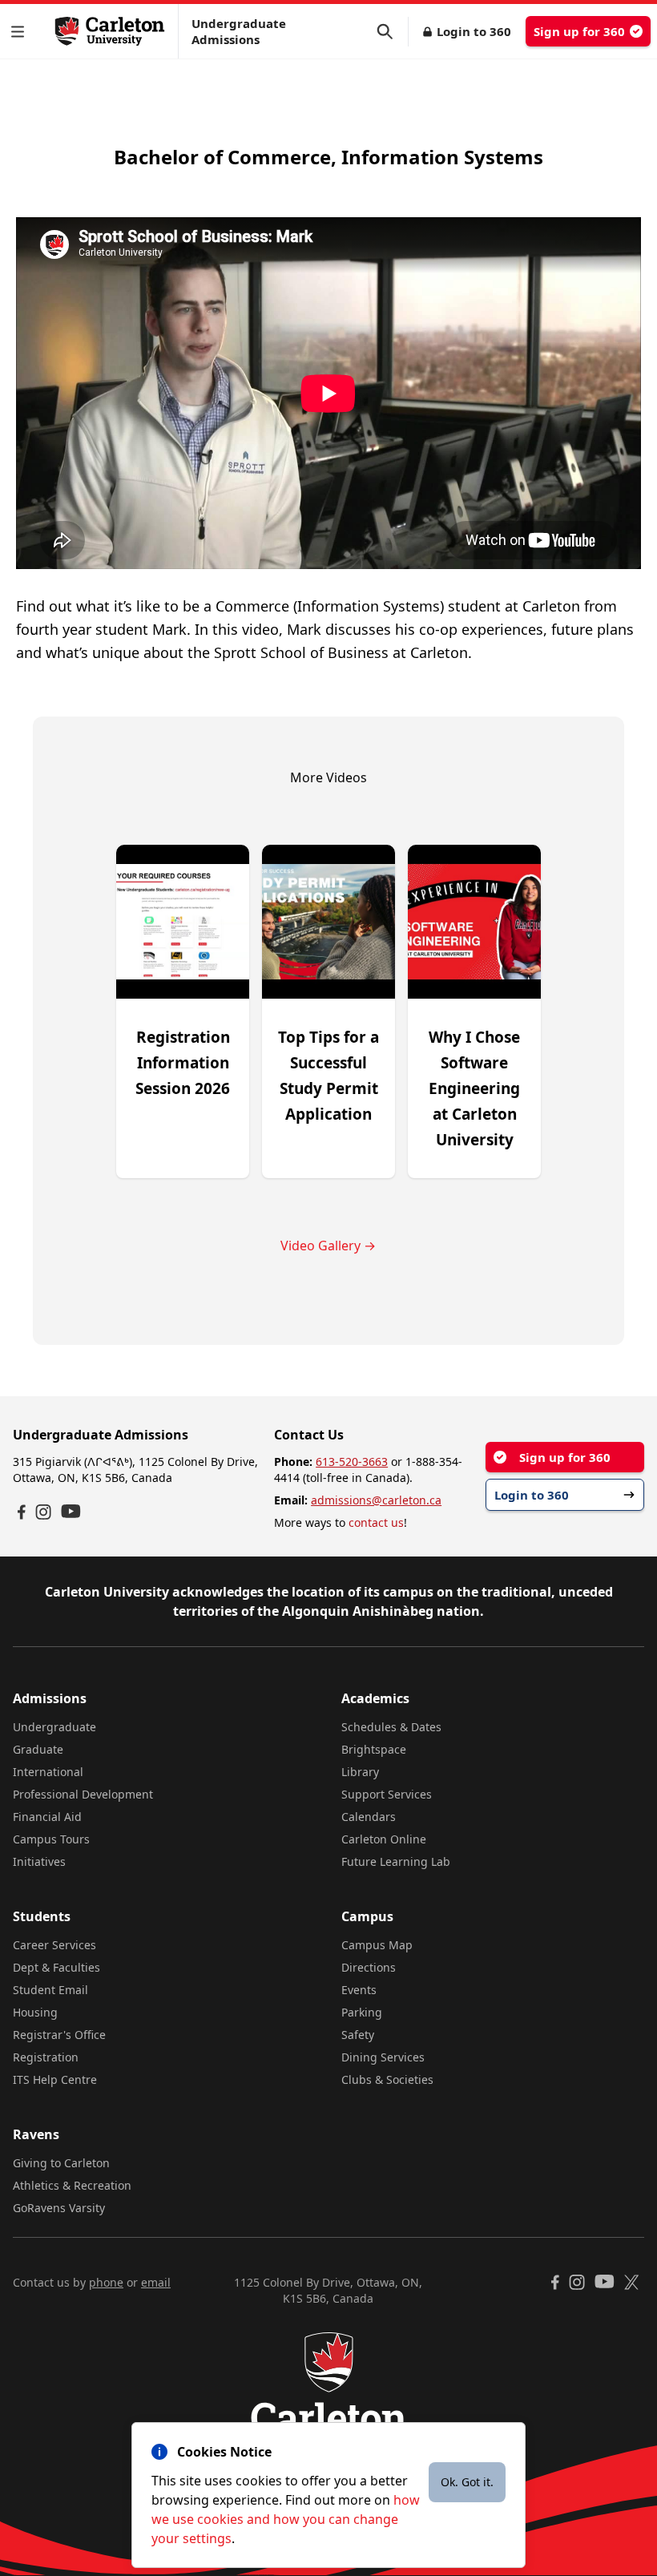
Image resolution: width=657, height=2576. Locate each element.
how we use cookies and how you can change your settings (286, 2519)
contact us (376, 1522)
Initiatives (39, 1861)
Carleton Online (384, 1839)
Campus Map (377, 1945)
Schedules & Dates (391, 1727)
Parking (362, 2012)
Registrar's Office (59, 2035)
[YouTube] (71, 1511)
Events (359, 1990)
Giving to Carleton (61, 2163)
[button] (21, 32)
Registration (46, 2057)
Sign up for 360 (579, 31)
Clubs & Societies (387, 2079)
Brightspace (374, 1749)
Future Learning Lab (396, 1861)
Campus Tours (51, 1839)
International (48, 1772)
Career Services (54, 1945)
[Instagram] (43, 1512)
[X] (632, 2282)
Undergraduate (54, 1727)
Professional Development (83, 1794)
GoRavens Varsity (59, 2208)
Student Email (50, 1990)
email (156, 2282)
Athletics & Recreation (72, 2185)
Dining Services (383, 2057)
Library (360, 1772)
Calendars (369, 1817)
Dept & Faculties (56, 1967)
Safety (358, 2035)
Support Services (387, 1794)
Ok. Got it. (467, 2482)
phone (106, 2282)
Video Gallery (328, 1246)
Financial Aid (47, 1817)
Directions (369, 1967)
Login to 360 (474, 31)
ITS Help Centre (55, 2079)
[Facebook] (22, 1512)
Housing (35, 2012)
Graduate (38, 1749)
